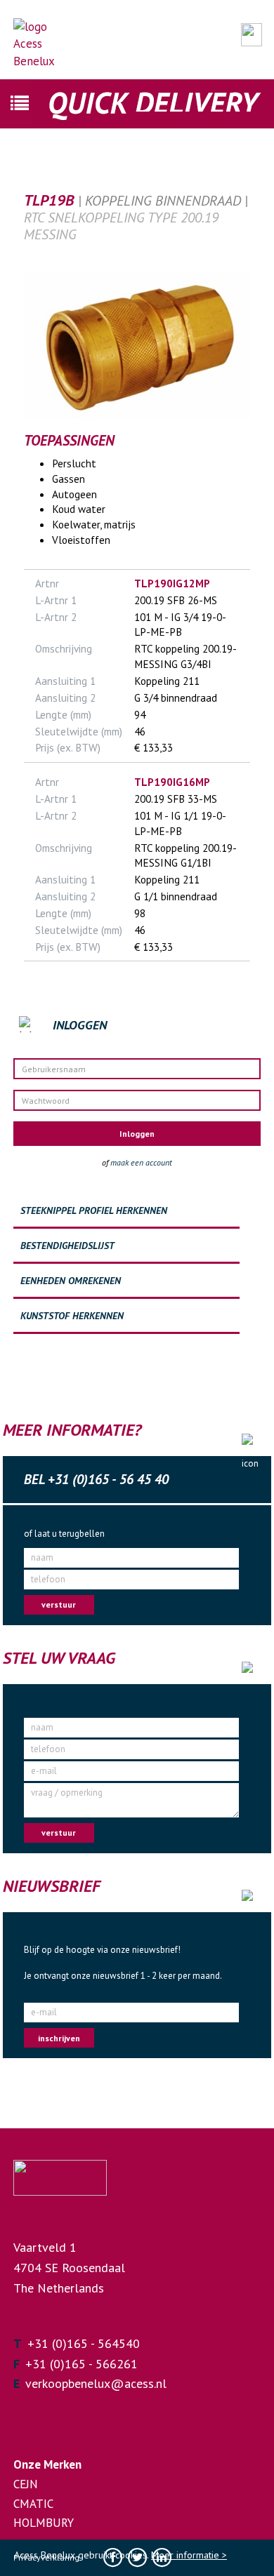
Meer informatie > (189, 2555)
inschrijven (59, 2038)
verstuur (59, 1604)
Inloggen (137, 1134)
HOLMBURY (44, 2523)
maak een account (141, 1162)
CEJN (26, 2484)
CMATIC (33, 2504)
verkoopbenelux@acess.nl (96, 2383)
